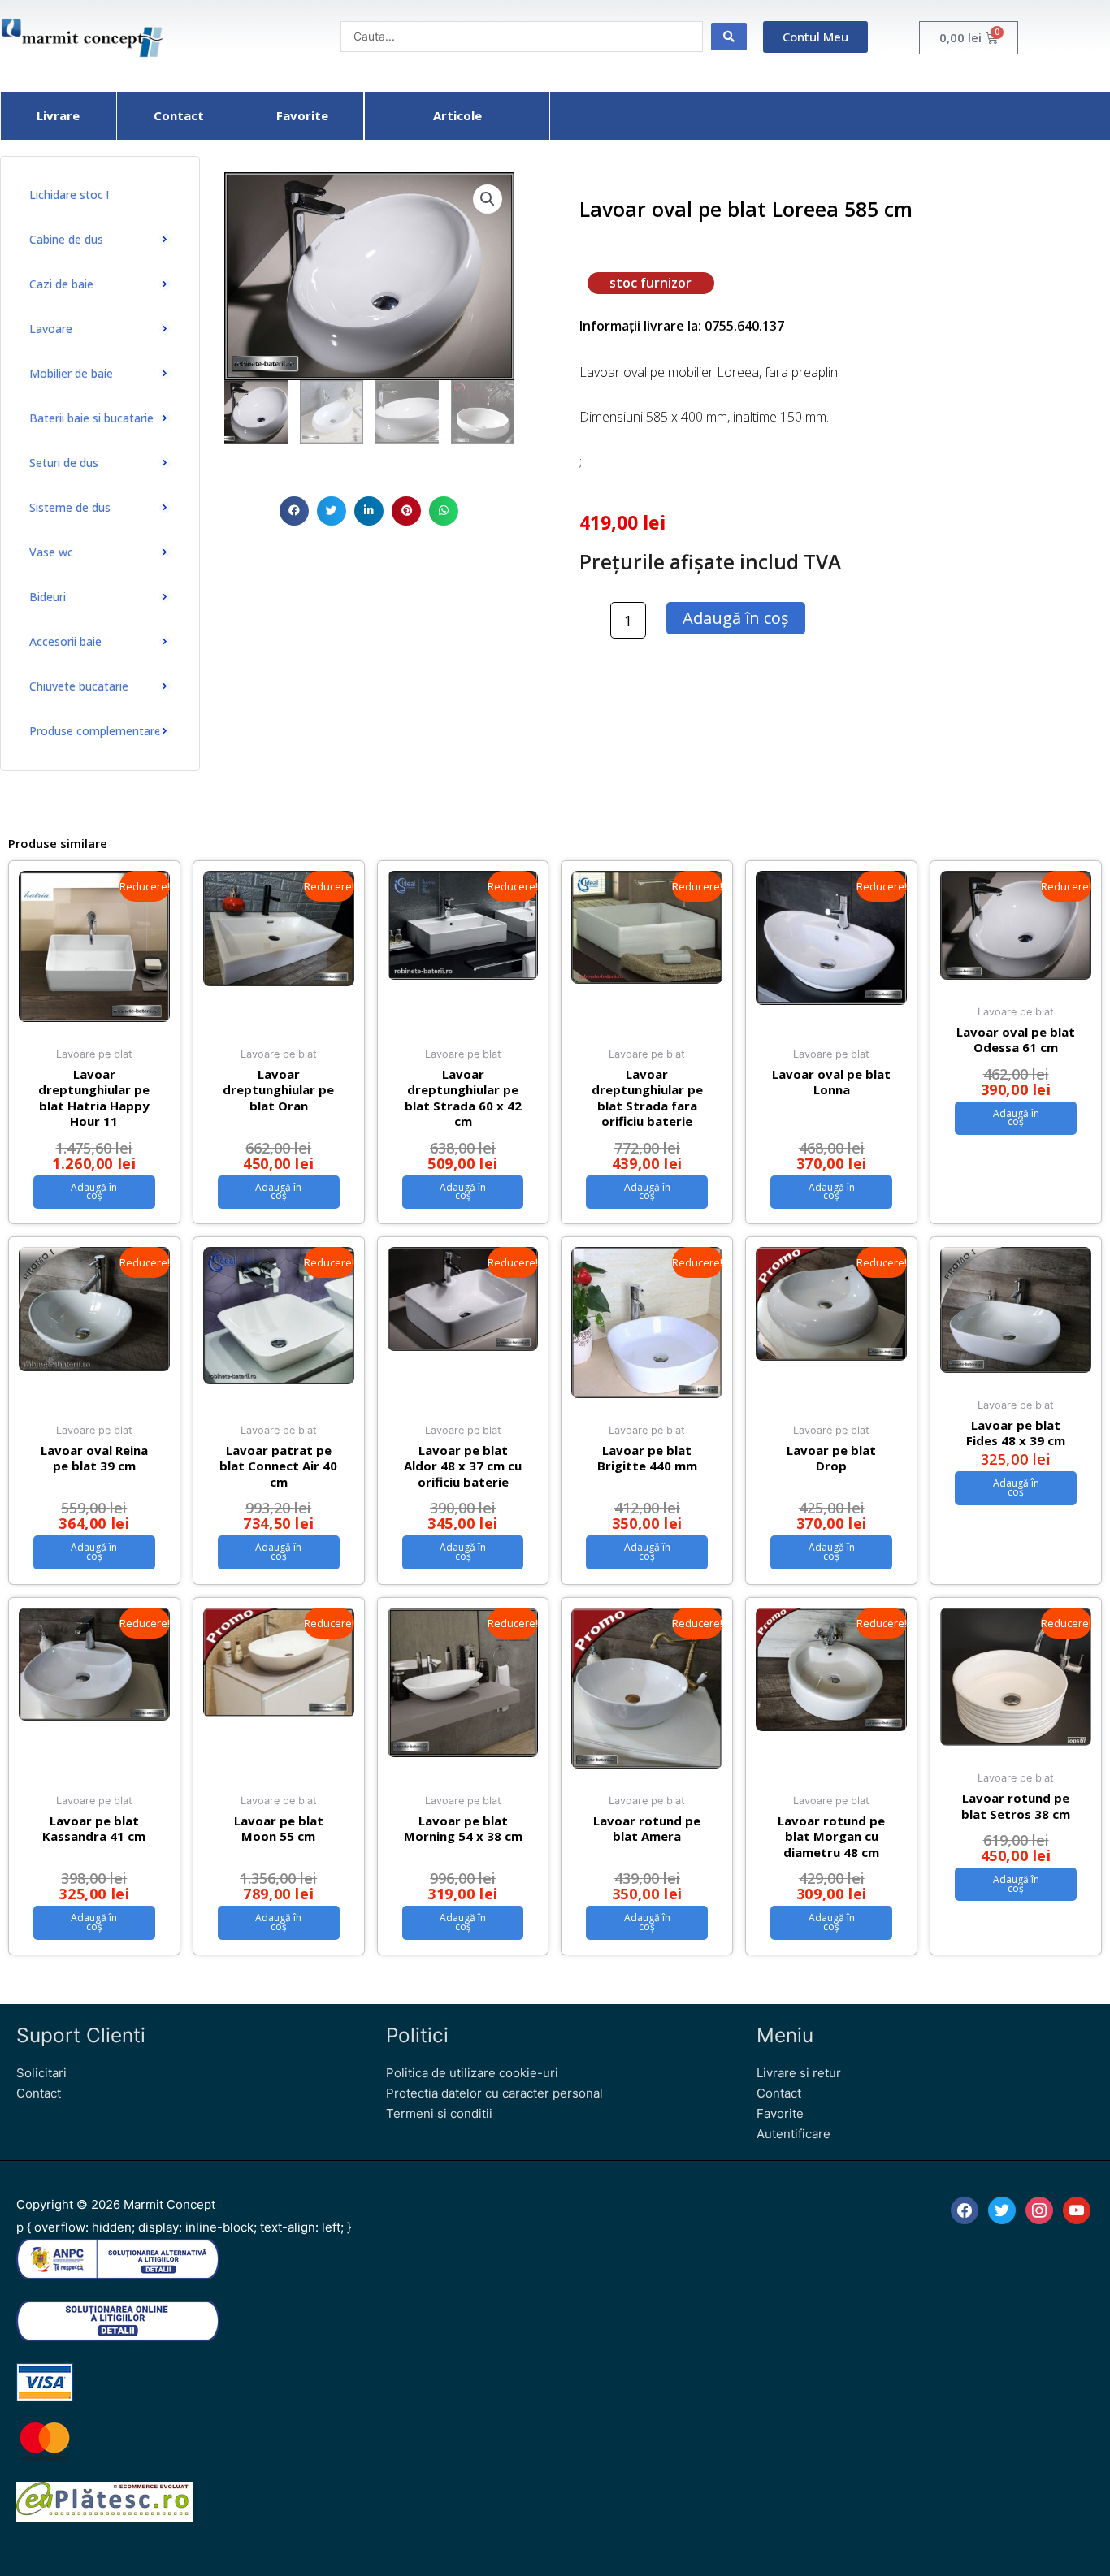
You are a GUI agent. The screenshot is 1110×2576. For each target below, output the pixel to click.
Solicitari (41, 2073)
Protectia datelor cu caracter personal (494, 2093)
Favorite (780, 2113)
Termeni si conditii (439, 2113)
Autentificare (793, 2134)
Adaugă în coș (736, 618)
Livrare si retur (799, 2073)
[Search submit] (729, 37)
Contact (39, 2093)
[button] (294, 511)
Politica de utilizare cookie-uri (472, 2073)
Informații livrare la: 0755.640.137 (682, 326)
